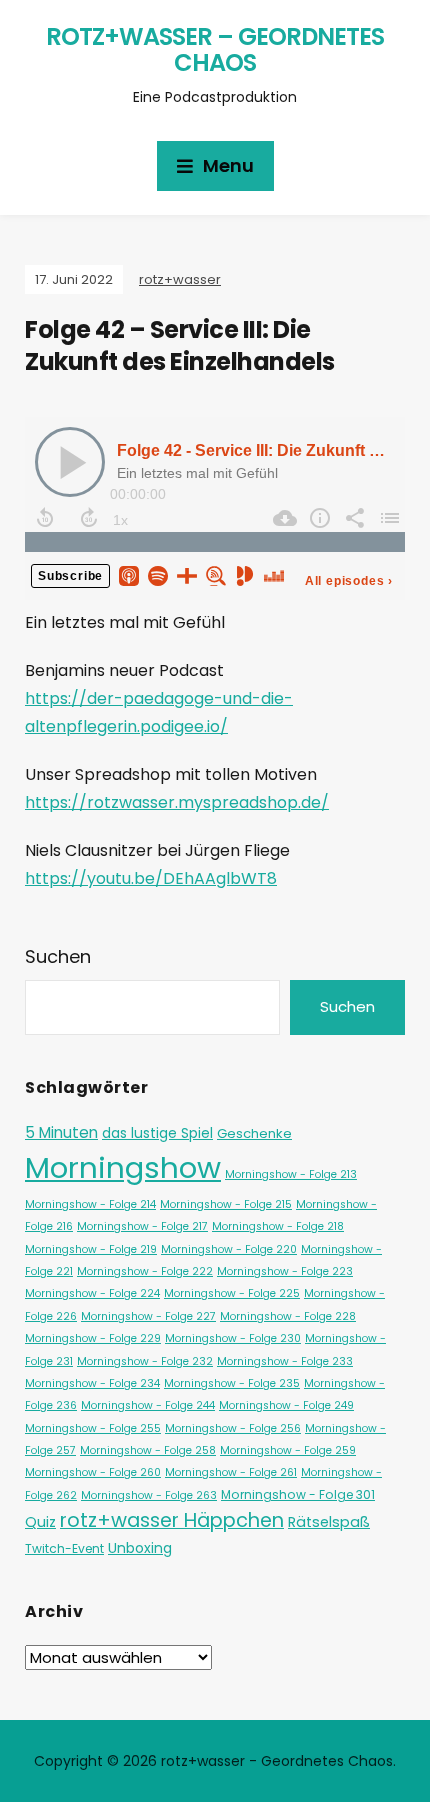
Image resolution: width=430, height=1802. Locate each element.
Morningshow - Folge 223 (285, 1271)
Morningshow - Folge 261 (231, 1472)
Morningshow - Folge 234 (92, 1383)
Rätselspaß (329, 1522)
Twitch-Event (64, 1548)
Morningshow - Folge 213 (291, 1174)
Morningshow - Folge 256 (233, 1428)
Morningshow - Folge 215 (226, 1204)
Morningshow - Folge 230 (233, 1338)
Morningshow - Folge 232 (145, 1361)
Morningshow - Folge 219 (91, 1249)
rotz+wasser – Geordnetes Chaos (215, 49)
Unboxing (140, 1548)
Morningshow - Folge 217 (142, 1226)
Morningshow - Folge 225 (232, 1293)
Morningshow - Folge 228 (288, 1316)
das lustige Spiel (157, 1133)
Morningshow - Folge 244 (148, 1405)
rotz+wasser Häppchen (172, 1520)
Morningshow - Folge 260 (93, 1472)
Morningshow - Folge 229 (93, 1338)
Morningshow (123, 1167)
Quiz (40, 1522)
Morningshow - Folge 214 (90, 1204)
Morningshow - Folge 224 (92, 1293)
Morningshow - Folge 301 (298, 1494)
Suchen (58, 956)
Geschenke (254, 1133)
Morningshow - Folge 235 (232, 1383)
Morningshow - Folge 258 (148, 1450)
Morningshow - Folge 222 (145, 1271)
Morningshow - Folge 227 (148, 1316)
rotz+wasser (180, 279)
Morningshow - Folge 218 (278, 1226)
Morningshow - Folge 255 (93, 1428)
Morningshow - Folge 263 (149, 1495)
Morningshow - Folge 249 (286, 1405)
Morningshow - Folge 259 (288, 1450)
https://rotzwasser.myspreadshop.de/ (177, 802)
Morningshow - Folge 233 (285, 1361)
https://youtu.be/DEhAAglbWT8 (151, 878)
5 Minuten (61, 1132)
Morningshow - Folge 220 (229, 1249)
